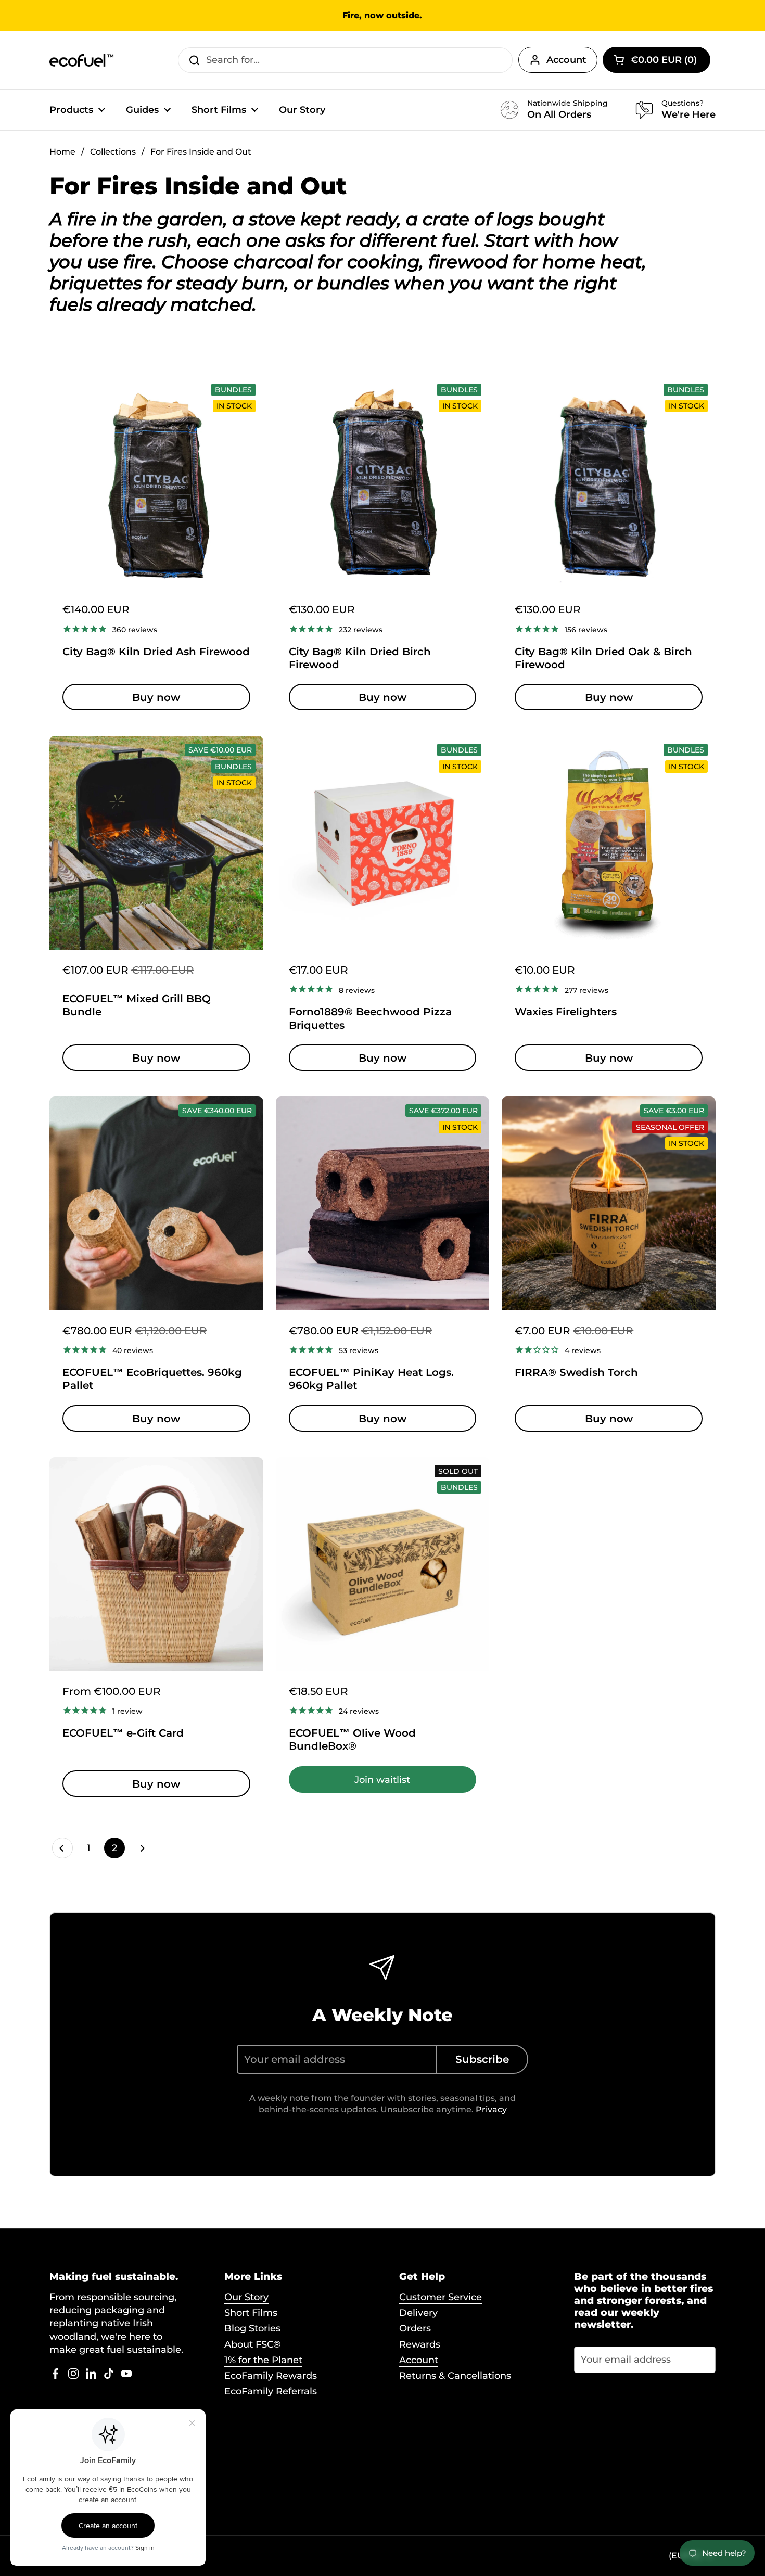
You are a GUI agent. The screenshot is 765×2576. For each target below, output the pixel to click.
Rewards (420, 2344)
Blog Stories (252, 2328)
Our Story (246, 2297)
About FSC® (252, 2344)
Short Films (251, 2313)
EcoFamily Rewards (271, 2376)
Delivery (418, 2313)
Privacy (491, 2109)
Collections (113, 152)
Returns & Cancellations (455, 2376)
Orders (415, 2328)
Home (62, 152)
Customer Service (441, 2297)
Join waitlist (382, 1780)
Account (566, 60)
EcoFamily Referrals (271, 2391)
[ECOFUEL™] (82, 60)
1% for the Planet (263, 2360)
